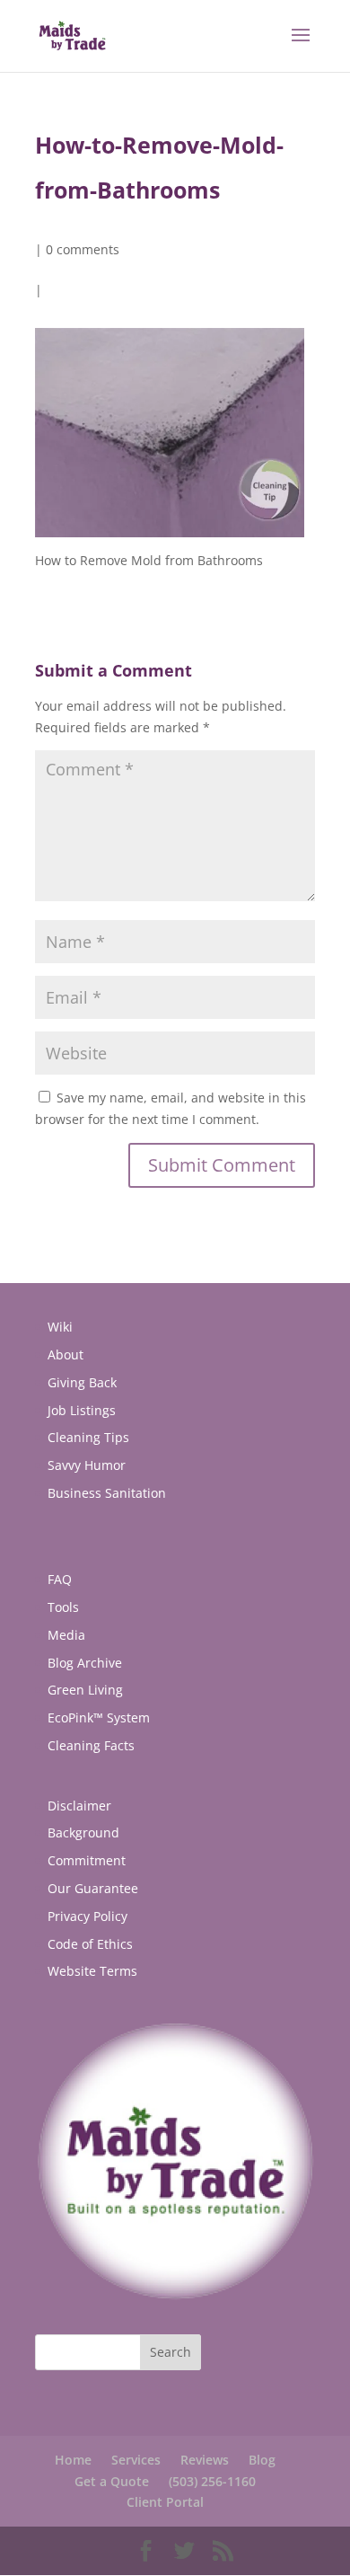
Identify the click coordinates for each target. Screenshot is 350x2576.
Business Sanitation (107, 1493)
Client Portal (165, 2502)
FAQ (60, 1579)
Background (83, 1832)
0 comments (83, 249)
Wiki (60, 1327)
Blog (262, 2460)
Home (73, 2460)
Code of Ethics (90, 1944)
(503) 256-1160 (212, 2481)
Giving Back (82, 1382)
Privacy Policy (87, 1916)
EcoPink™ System (99, 1717)
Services (136, 2460)
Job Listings (82, 1410)
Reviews (205, 2460)
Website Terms (92, 1971)
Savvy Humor (87, 1465)
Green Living (85, 1690)
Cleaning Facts (91, 1745)
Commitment (87, 1860)
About (66, 1354)
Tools (63, 1607)
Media (66, 1635)
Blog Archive (85, 1663)
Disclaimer (79, 1806)
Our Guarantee (93, 1888)
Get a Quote (112, 2481)
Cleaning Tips (88, 1437)
